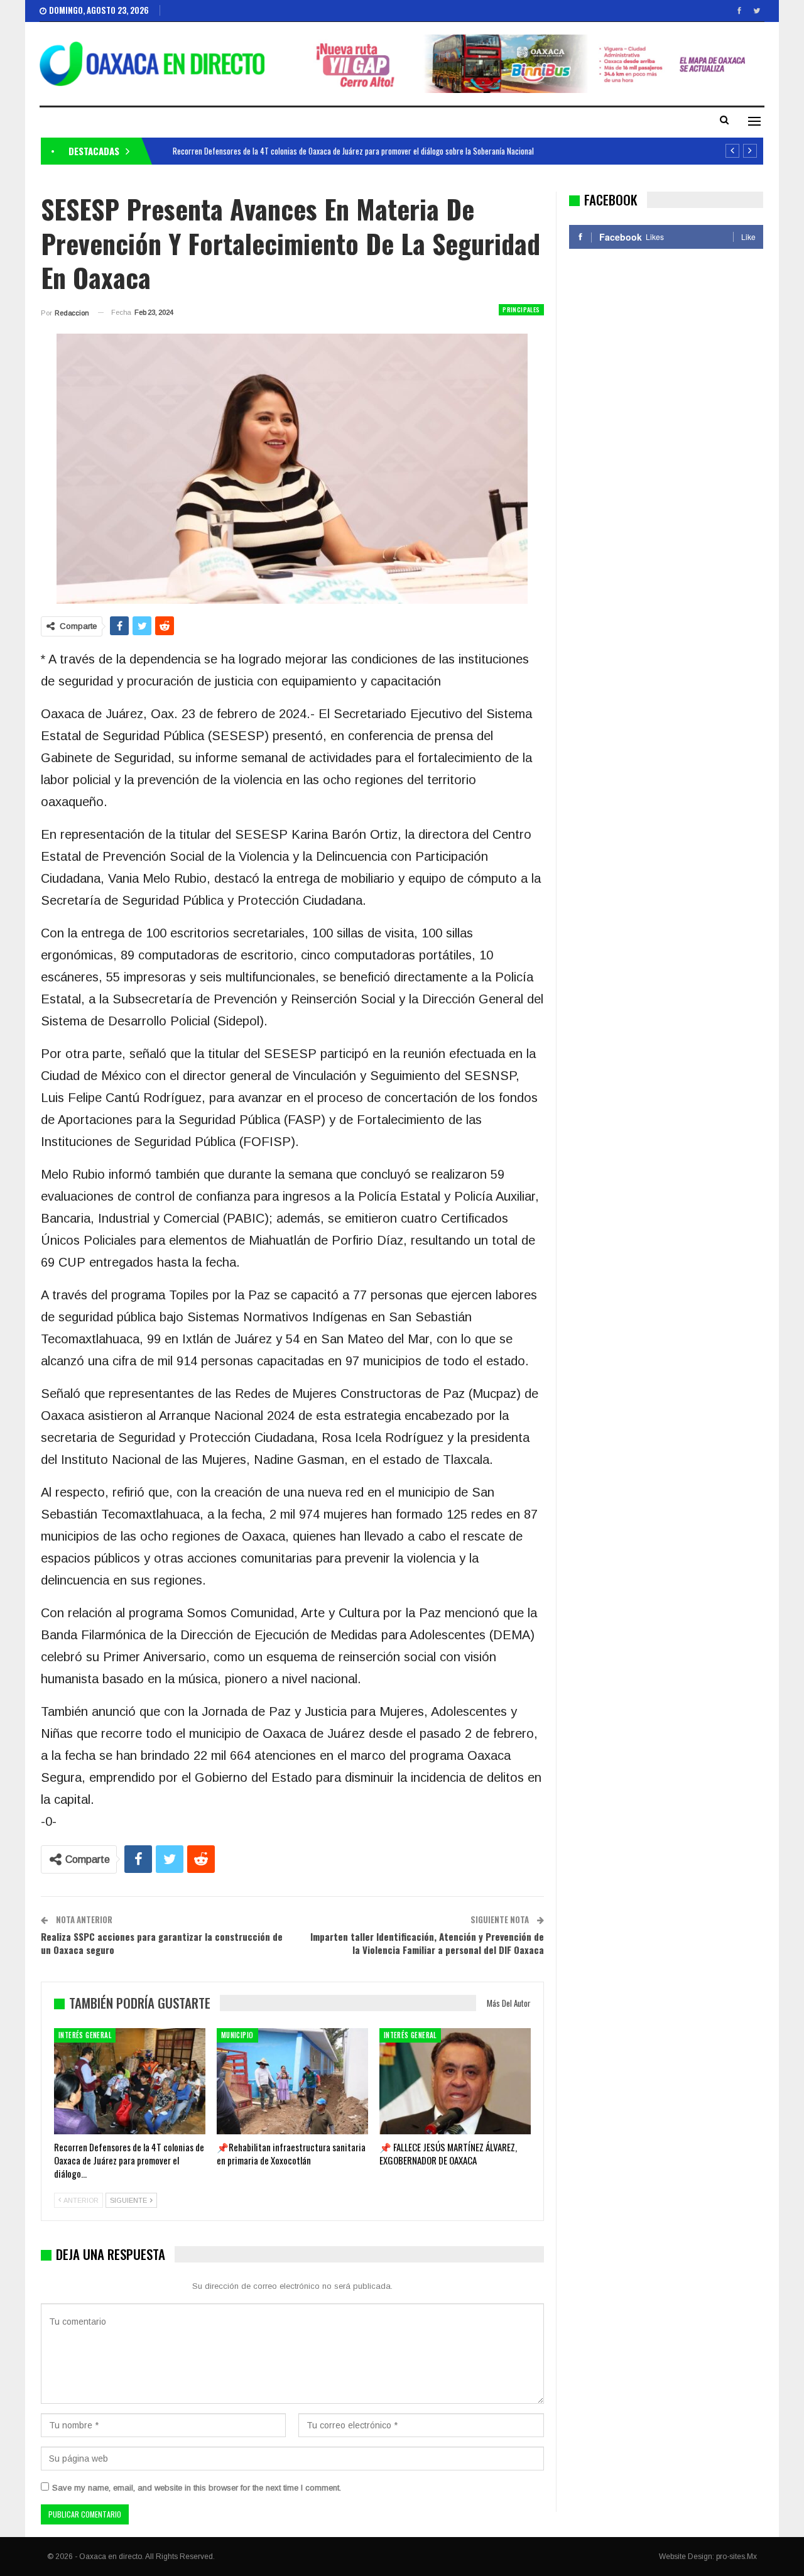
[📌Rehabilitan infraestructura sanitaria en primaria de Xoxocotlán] (292, 2081)
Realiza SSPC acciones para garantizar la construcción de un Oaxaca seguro (162, 1943)
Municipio (237, 2035)
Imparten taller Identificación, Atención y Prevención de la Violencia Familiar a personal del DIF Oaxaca (427, 1943)
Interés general (85, 2035)
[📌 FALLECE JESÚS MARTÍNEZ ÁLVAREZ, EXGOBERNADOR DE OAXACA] (455, 2081)
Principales (521, 309)
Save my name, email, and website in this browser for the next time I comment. (197, 2488)
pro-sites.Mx (736, 2557)
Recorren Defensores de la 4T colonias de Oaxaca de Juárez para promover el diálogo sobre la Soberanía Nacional (353, 151)
